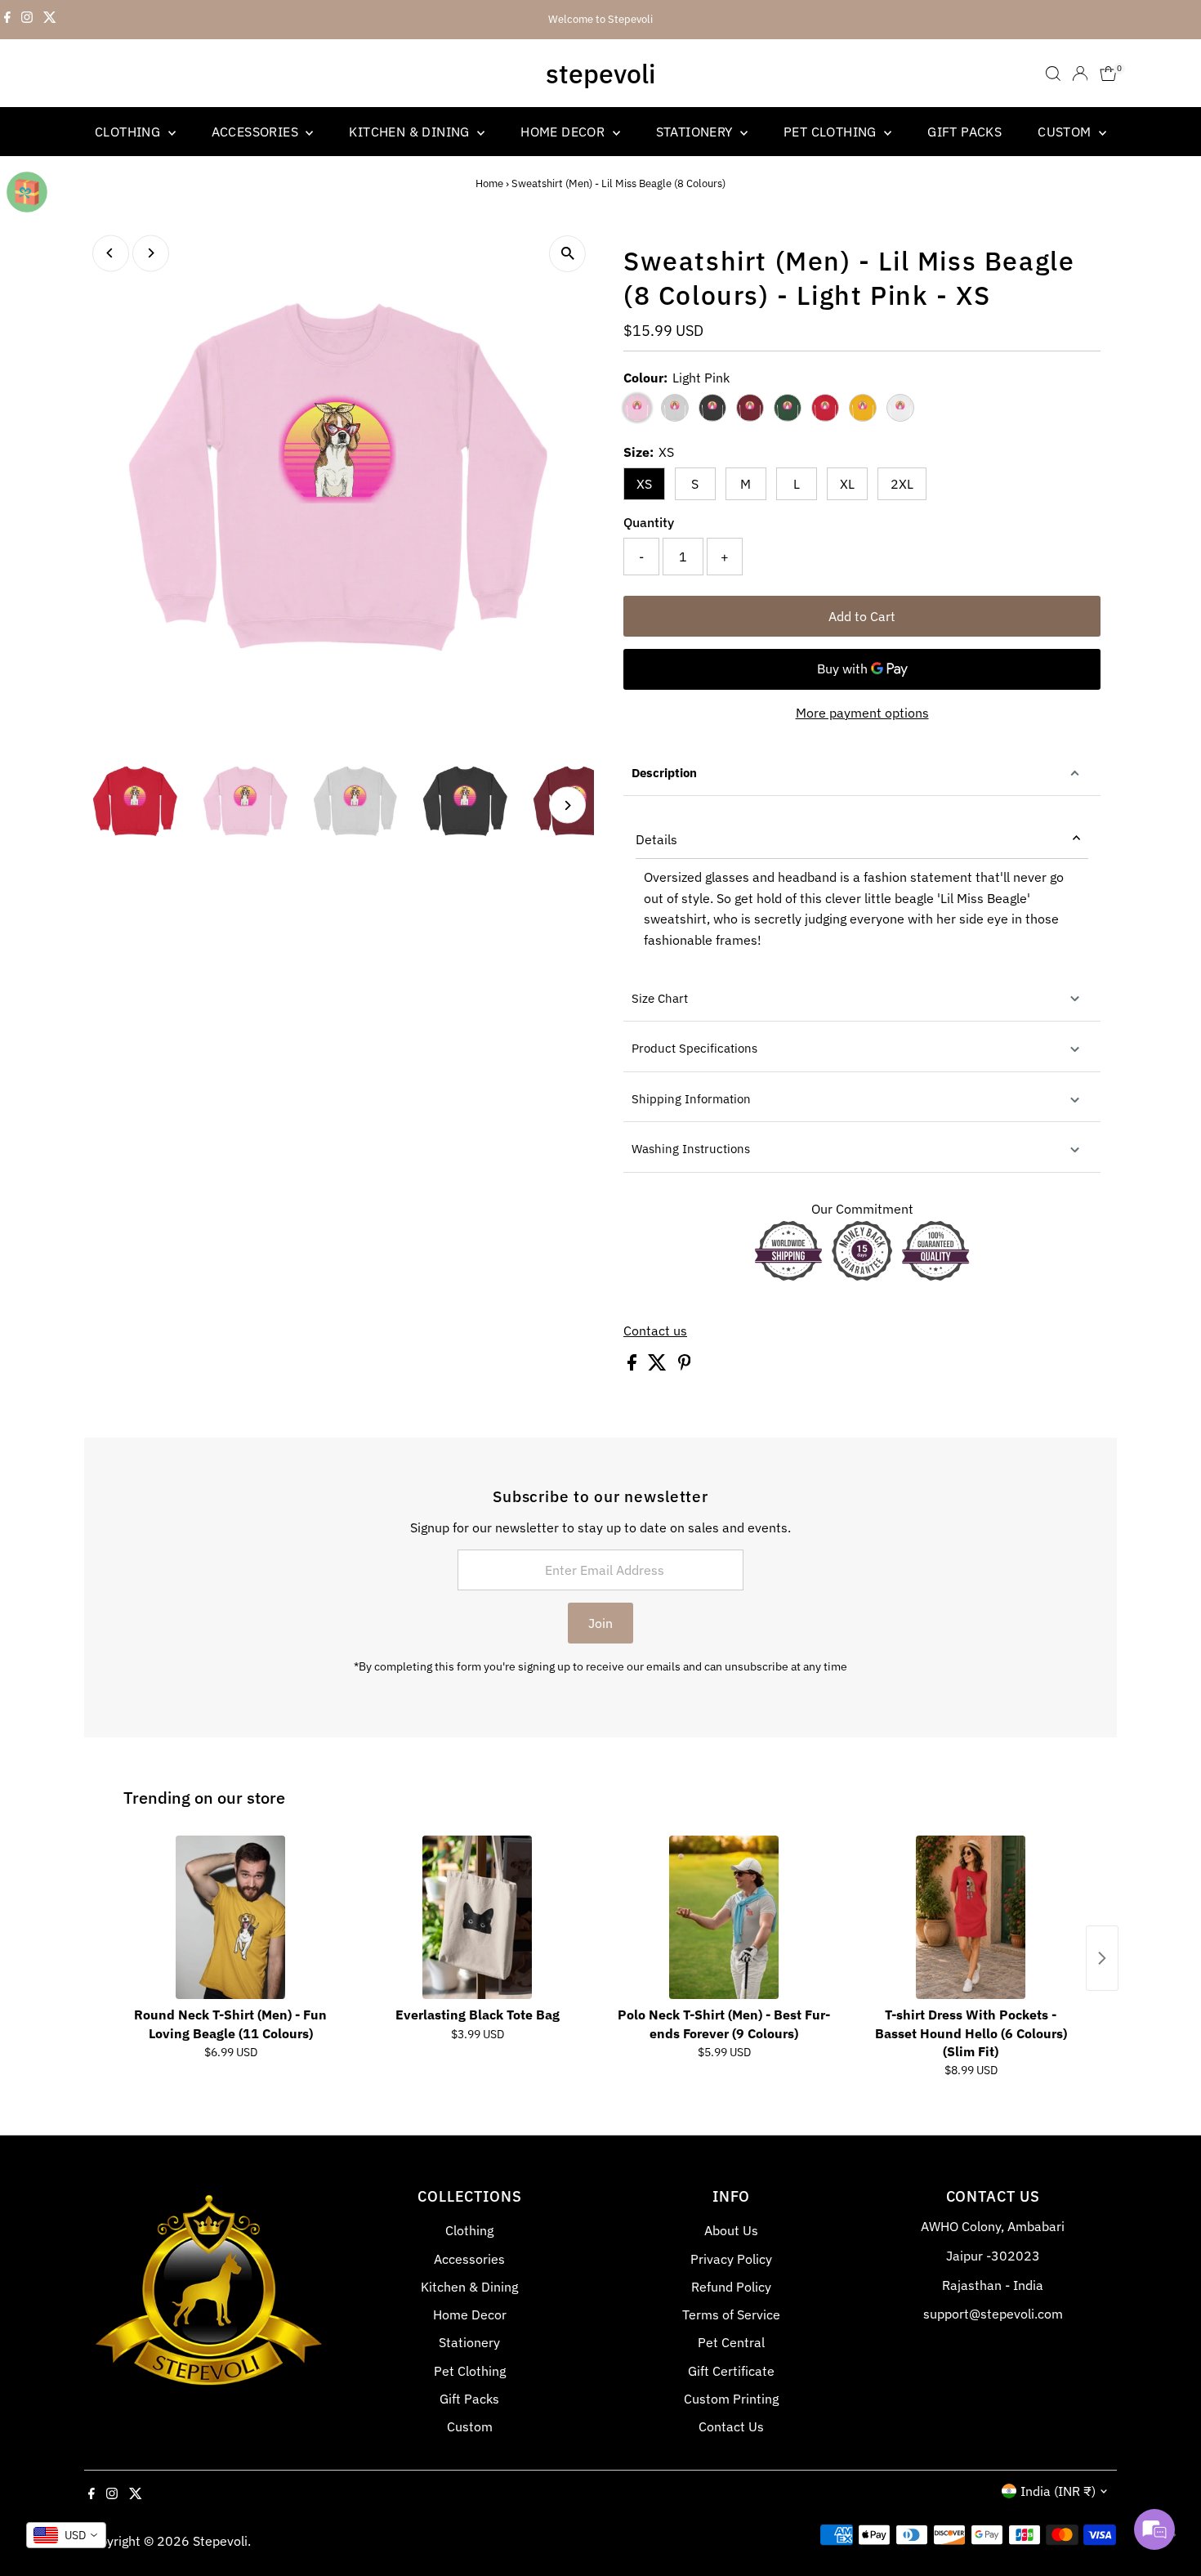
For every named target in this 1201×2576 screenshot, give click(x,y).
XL (847, 484)
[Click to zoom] (567, 254)
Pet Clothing (832, 132)
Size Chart (660, 998)
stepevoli (600, 74)
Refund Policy (731, 2287)
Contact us (655, 1330)
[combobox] (66, 2535)
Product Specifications (694, 1048)
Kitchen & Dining (411, 132)
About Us (731, 2230)
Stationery (696, 132)
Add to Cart (862, 616)
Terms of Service (731, 2314)
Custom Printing (731, 2399)
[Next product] (1102, 1958)
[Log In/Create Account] (1080, 74)
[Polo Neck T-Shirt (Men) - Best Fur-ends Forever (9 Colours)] (724, 1917)
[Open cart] (1108, 74)
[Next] (151, 253)
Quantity (649, 522)
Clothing (129, 132)
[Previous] (111, 253)
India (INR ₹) (1058, 2491)
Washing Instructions (691, 1149)
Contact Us (731, 2426)
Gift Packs (964, 132)
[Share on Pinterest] (685, 1366)
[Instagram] (27, 20)
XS (644, 484)
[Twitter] (50, 20)
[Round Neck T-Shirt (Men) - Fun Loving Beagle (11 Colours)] (230, 1917)
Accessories (257, 132)
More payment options (862, 713)
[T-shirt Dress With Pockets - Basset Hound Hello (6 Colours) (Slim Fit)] (971, 1917)
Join (600, 1623)
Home (489, 183)
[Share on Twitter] (659, 1366)
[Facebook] (7, 20)
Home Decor (564, 132)
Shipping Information (691, 1099)
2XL (902, 484)
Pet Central (731, 2342)
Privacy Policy (731, 2259)
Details (656, 839)
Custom (1066, 132)
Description (664, 773)
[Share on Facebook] (634, 1366)
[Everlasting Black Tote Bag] (477, 1917)
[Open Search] (1053, 74)
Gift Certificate (731, 2371)
